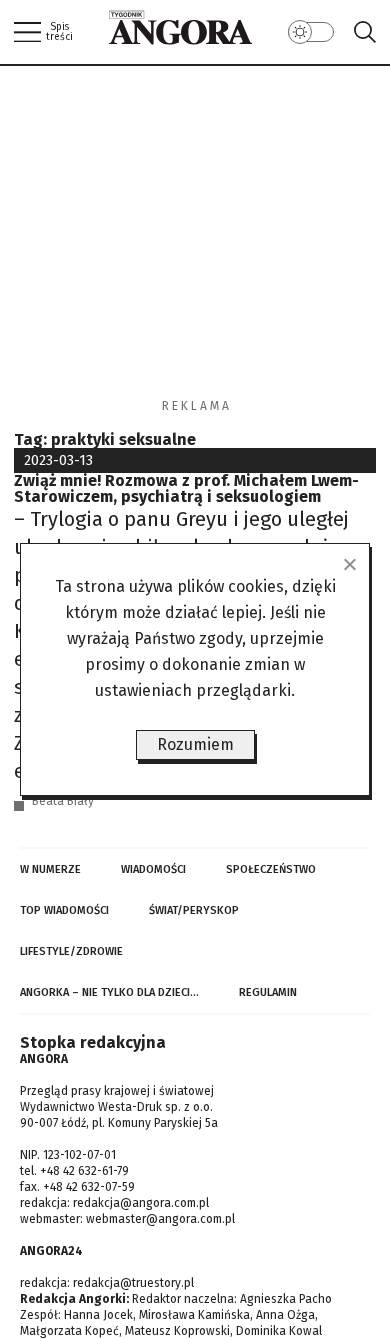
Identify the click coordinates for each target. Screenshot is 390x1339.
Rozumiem (195, 744)
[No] (349, 564)
